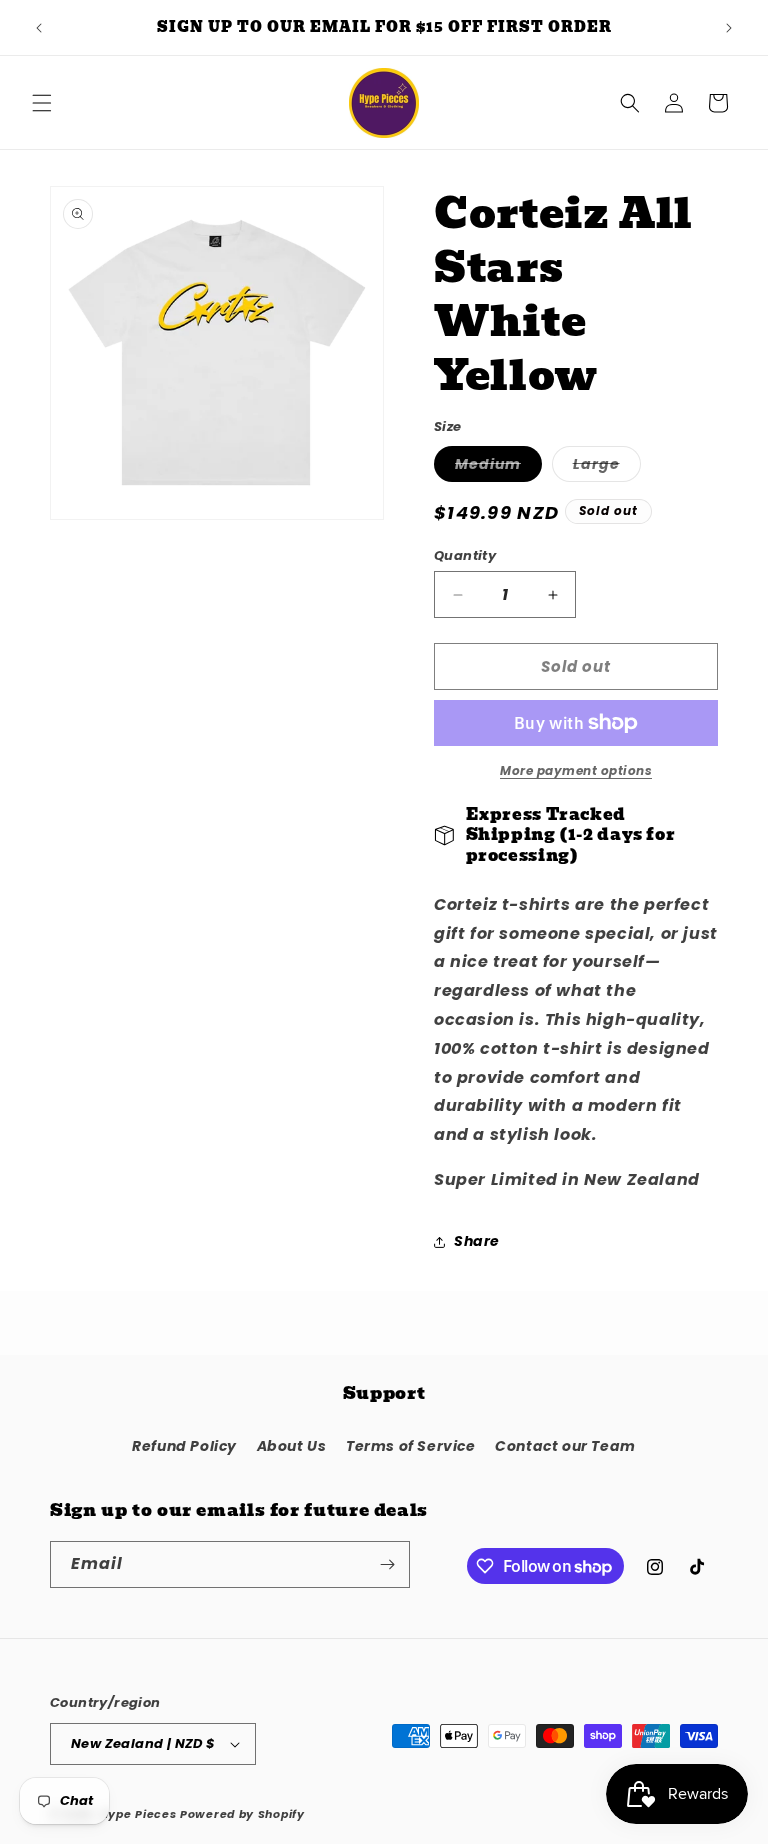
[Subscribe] (387, 1564)
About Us (292, 1446)
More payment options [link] (576, 770)
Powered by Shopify (242, 1814)
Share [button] (477, 1241)
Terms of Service (411, 1446)
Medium (498, 467)
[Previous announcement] (39, 28)
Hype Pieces (138, 1814)
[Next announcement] (729, 28)
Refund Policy (184, 1446)
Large (607, 467)
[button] (42, 103)
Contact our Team (565, 1446)
